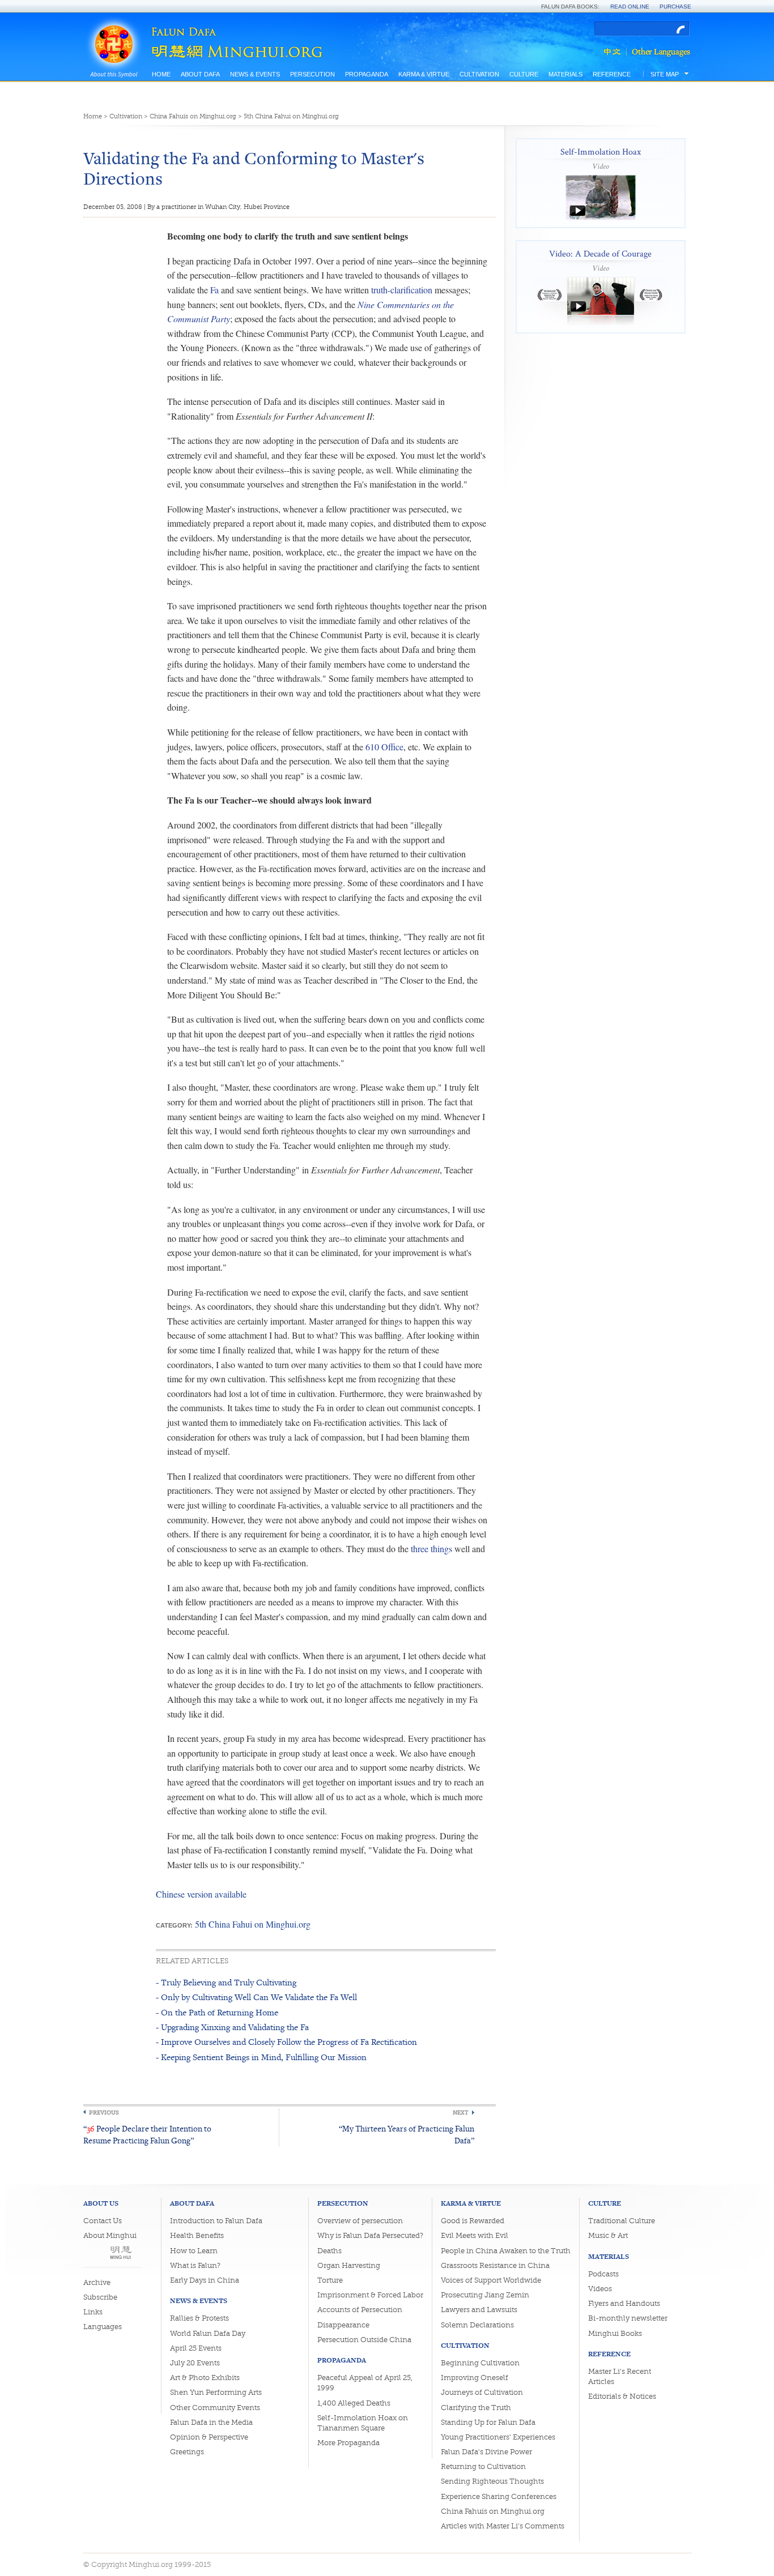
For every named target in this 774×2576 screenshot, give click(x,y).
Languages (103, 2327)
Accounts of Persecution (360, 2310)
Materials (565, 74)
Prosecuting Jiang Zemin (485, 2295)
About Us (101, 2203)
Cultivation (479, 74)
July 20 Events (195, 2363)
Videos (600, 2289)
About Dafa (200, 74)
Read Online (630, 7)
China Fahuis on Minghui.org (193, 116)
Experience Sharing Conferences (499, 2496)
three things (431, 1548)
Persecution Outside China (364, 2340)
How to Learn (194, 2251)
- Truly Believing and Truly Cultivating (226, 1982)
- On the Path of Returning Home (217, 2012)
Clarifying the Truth (476, 2408)
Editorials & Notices (622, 2396)
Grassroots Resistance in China (495, 2265)
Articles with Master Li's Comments (503, 2526)
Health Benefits (197, 2235)
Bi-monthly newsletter (628, 2318)
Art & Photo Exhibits (205, 2378)
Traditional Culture (622, 2221)
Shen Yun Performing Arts (216, 2392)
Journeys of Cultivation (482, 2392)
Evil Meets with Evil (475, 2235)
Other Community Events (215, 2408)
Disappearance (343, 2325)
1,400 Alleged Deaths (354, 2403)
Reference (612, 74)
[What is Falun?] (114, 30)
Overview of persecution (360, 2221)
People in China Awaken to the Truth (506, 2251)
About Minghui (110, 2235)
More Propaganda (348, 2443)
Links (93, 2312)
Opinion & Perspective (209, 2437)
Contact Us (103, 2221)
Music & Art (608, 2235)
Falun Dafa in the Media (211, 2422)
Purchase (675, 7)
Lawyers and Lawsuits (479, 2310)
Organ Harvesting (349, 2265)
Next (461, 2113)
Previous (104, 2113)
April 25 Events (196, 2348)
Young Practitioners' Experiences (498, 2437)
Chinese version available (201, 1894)
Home (161, 74)
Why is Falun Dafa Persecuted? (370, 2235)
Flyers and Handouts (624, 2303)
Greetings (187, 2452)
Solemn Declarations (477, 2325)
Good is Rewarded (473, 2221)
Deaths (329, 2251)
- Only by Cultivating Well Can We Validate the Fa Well (256, 1997)
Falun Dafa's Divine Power (486, 2452)
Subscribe (100, 2297)
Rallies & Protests (199, 2318)
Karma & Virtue (424, 74)
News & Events (255, 74)
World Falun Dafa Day (208, 2333)
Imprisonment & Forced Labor (370, 2295)
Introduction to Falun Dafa (216, 2221)
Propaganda (367, 74)
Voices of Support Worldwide (491, 2280)
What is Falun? (195, 2265)
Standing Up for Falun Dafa (488, 2422)
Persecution (312, 74)
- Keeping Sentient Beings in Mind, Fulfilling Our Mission (261, 2057)
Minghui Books (615, 2333)
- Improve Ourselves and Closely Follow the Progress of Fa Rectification (286, 2042)
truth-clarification (402, 290)
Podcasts (603, 2274)
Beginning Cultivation (480, 2363)
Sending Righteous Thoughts (492, 2481)
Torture (330, 2280)
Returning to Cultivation (483, 2466)
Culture (524, 74)
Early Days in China (205, 2280)
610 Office (384, 747)
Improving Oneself (475, 2378)
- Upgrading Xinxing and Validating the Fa (232, 2027)
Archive (97, 2282)
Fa (214, 290)
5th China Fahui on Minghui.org (291, 116)
